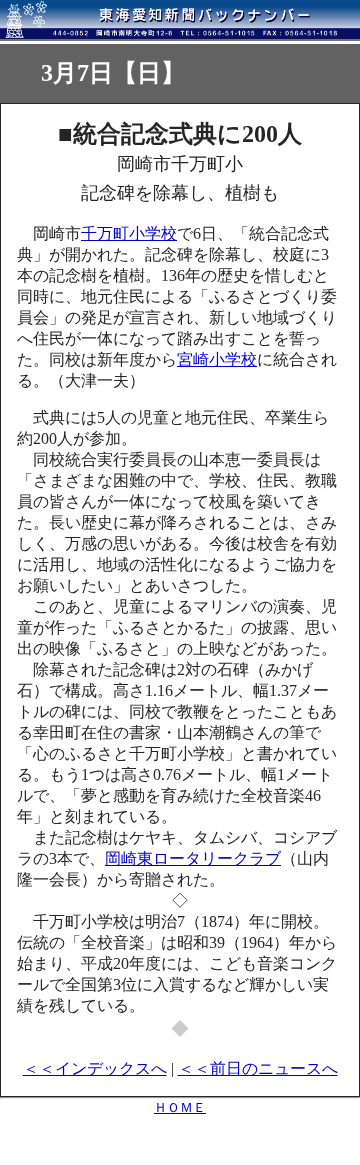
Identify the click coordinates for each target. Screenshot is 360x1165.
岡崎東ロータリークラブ (193, 858)
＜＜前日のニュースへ (258, 1068)
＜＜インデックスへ (95, 1068)
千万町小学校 (129, 233)
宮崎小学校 (217, 359)
